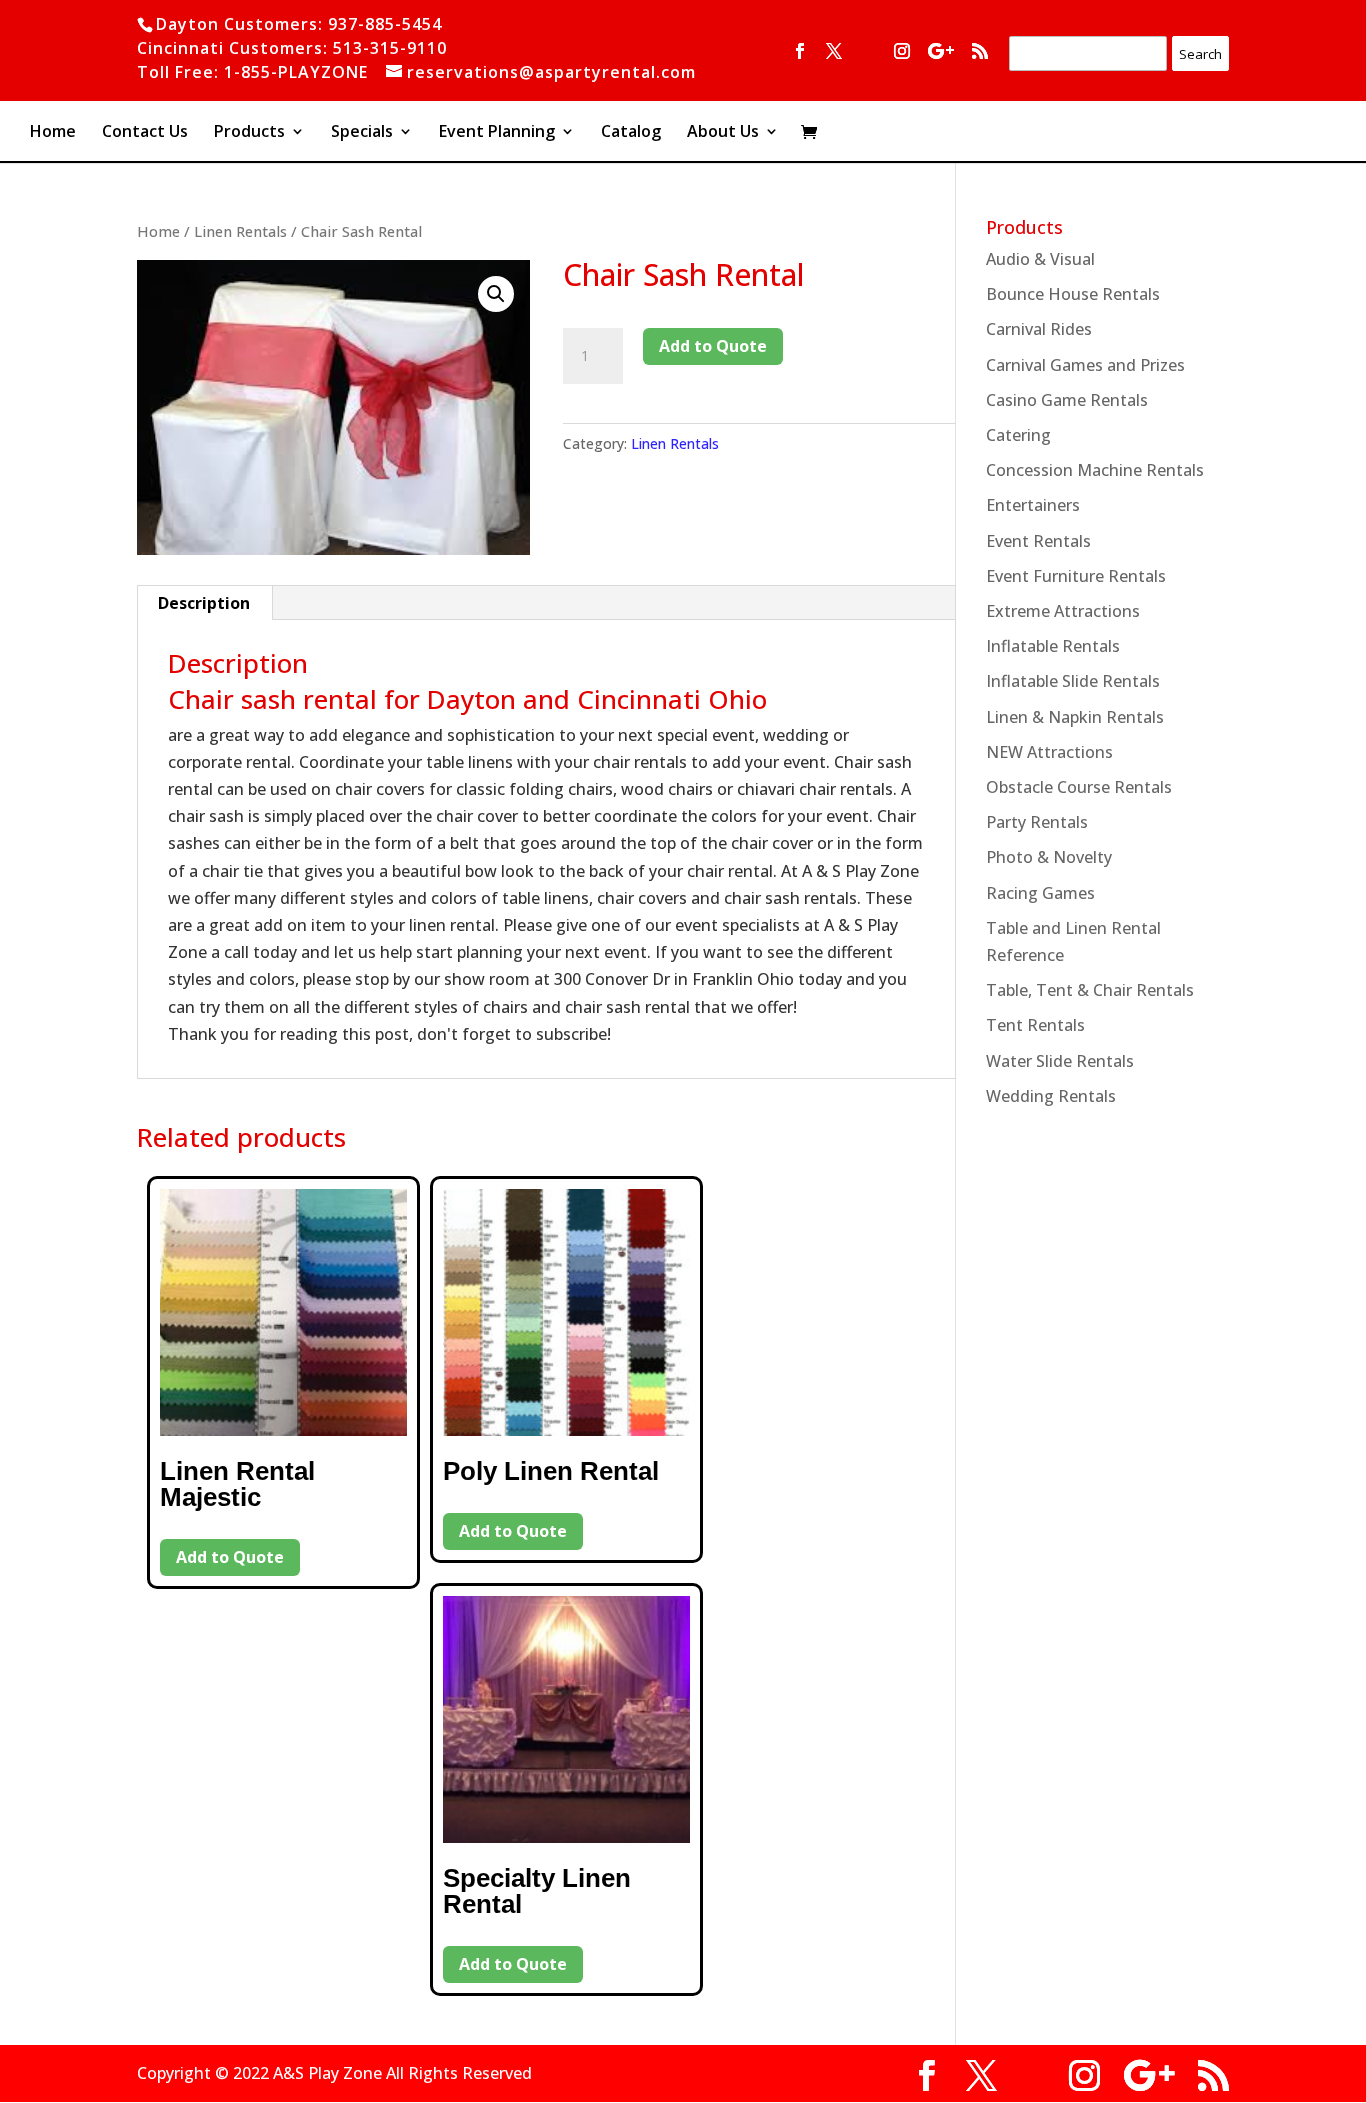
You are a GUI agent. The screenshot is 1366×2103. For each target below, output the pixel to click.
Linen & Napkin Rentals (1075, 717)
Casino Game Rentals (1067, 400)
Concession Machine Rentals (1095, 470)
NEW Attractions (1049, 752)
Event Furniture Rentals (1076, 576)
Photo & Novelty (1049, 857)
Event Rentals (1038, 541)
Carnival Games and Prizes (1085, 365)
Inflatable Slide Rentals (1073, 681)
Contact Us (145, 133)
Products (249, 133)
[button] (496, 294)
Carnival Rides (1039, 329)
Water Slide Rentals (1060, 1061)
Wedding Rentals (1051, 1096)
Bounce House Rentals (1073, 294)
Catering (1018, 435)
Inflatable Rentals (1053, 646)
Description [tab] (204, 603)
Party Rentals (1037, 822)
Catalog (631, 133)
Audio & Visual (1040, 259)
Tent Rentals (1035, 1025)
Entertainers (1033, 505)
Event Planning (497, 133)
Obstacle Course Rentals (1079, 787)
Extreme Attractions (1063, 611)
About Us (723, 133)
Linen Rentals (240, 231)
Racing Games (1040, 893)
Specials (362, 133)
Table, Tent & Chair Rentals (1090, 990)
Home (53, 133)
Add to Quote (713, 346)
